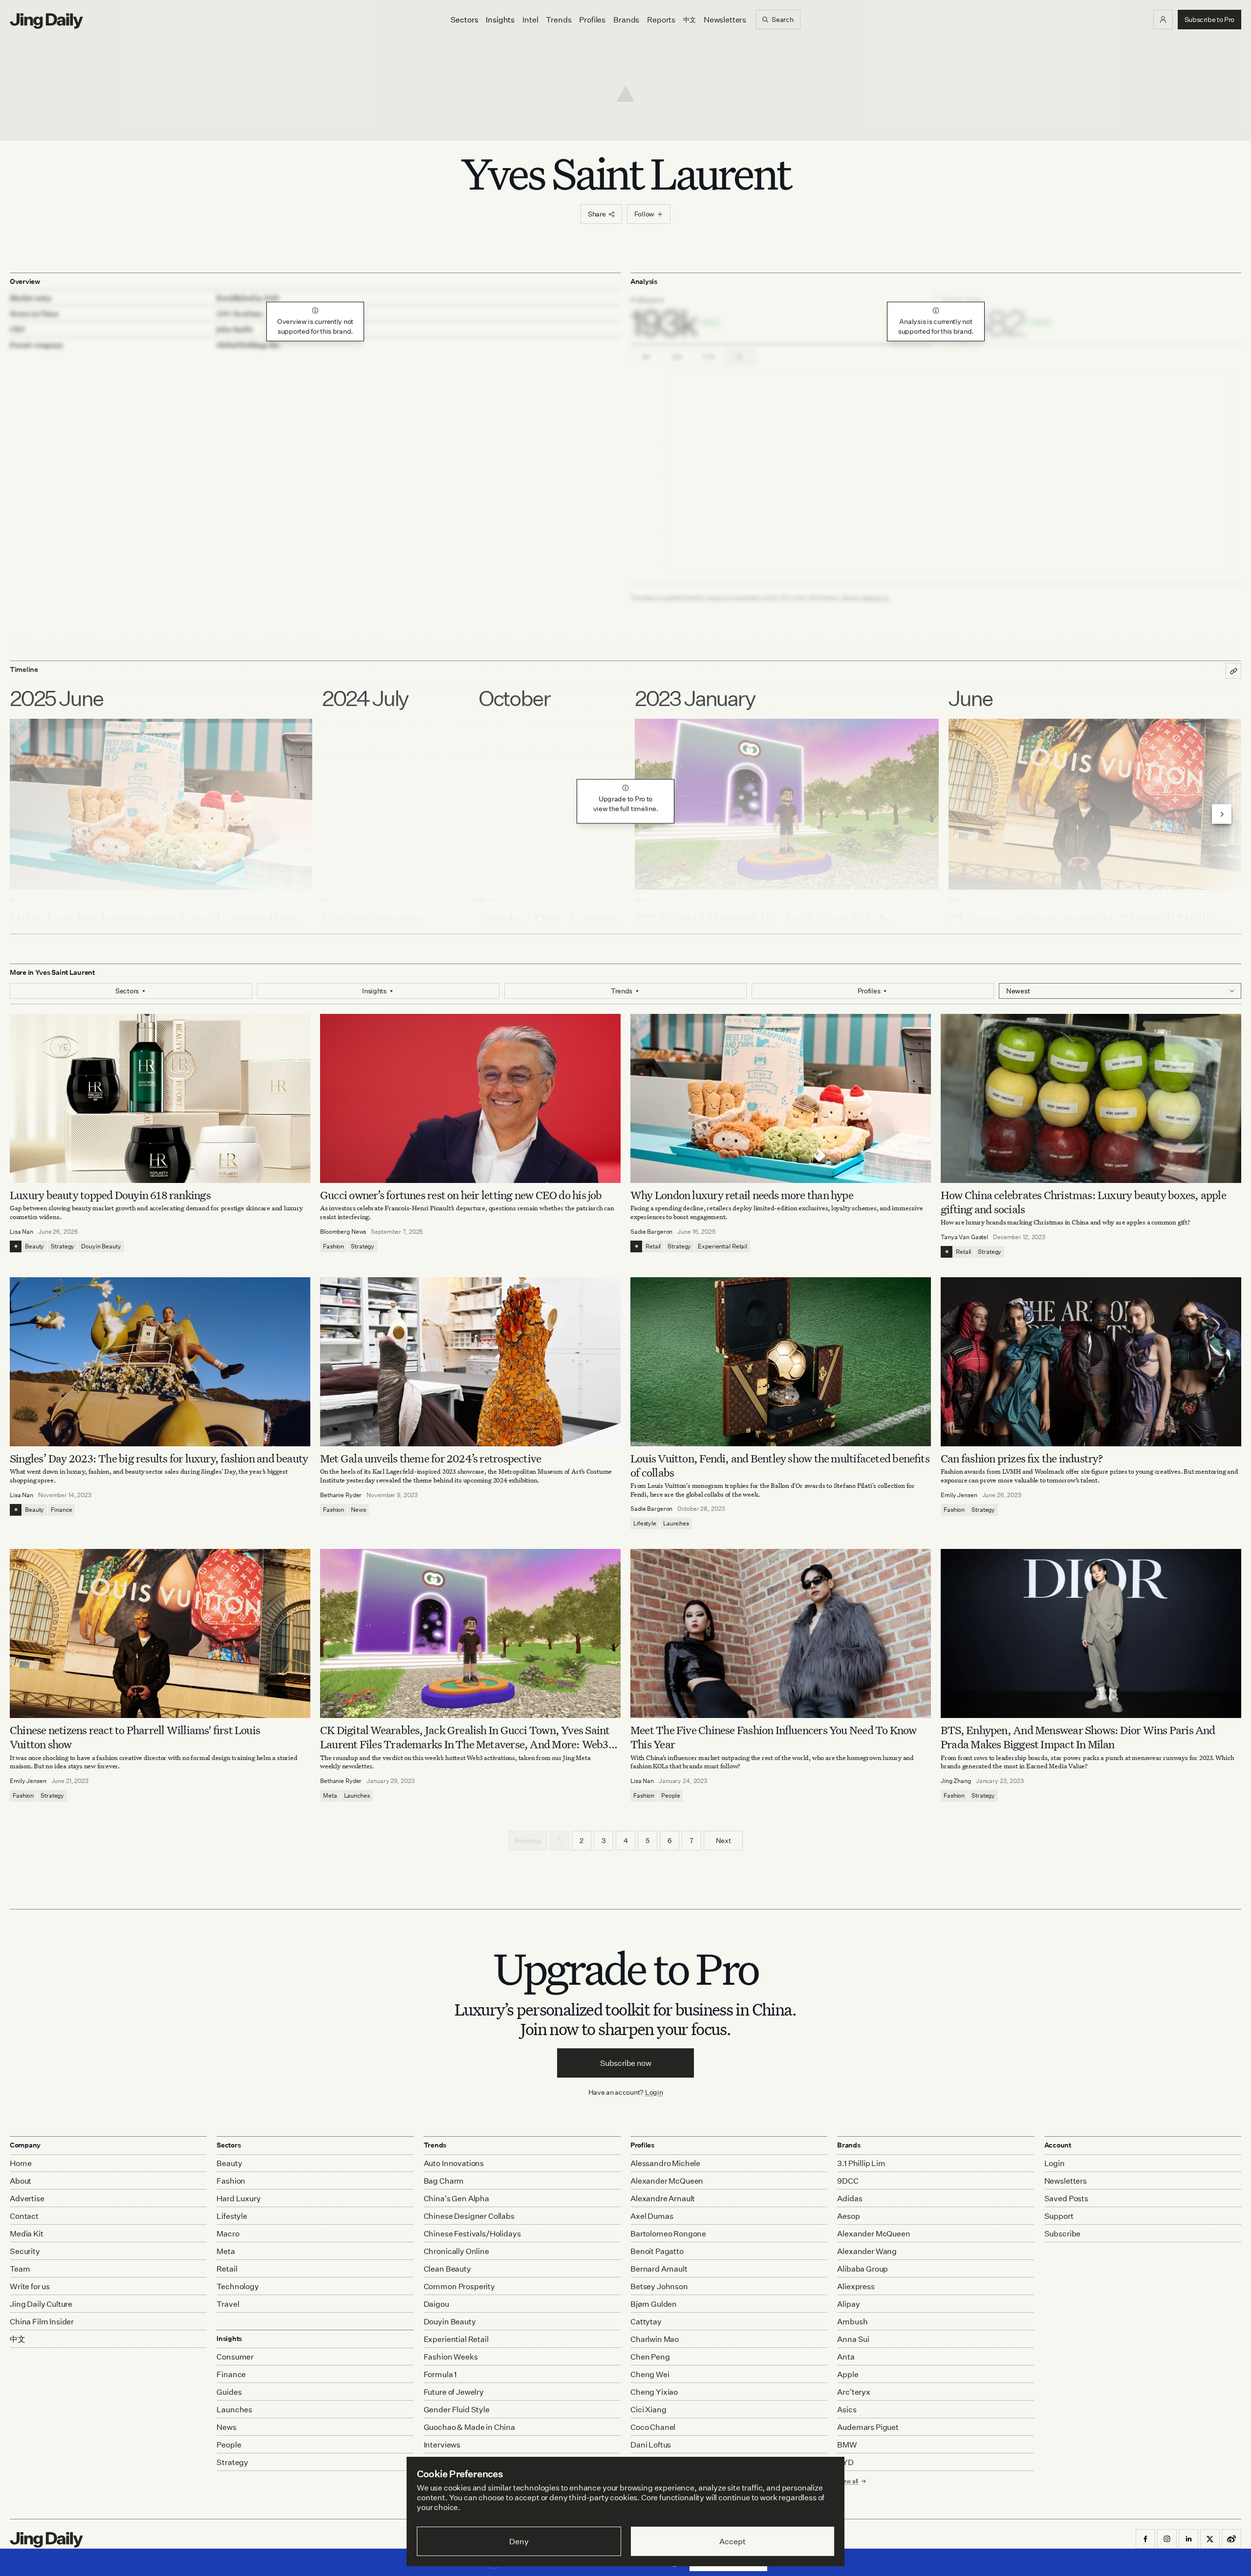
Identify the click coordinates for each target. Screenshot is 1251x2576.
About (21, 2181)
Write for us (30, 2286)
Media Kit (27, 2233)
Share (597, 214)
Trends (559, 20)
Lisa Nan (22, 1232)
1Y (740, 357)
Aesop (848, 2216)
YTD (708, 357)
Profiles (592, 20)
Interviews (442, 2445)
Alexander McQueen (667, 2181)
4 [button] (626, 1840)
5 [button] (647, 1840)
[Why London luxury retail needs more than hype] (781, 1098)
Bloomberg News (343, 1232)
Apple (848, 2374)
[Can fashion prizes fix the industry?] (1091, 1362)
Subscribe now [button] (626, 2063)
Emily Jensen (959, 1495)
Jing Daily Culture (41, 2304)
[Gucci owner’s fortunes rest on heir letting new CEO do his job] (470, 1098)
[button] (1163, 20)
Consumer (235, 2357)
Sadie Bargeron (651, 1232)
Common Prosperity (459, 2286)
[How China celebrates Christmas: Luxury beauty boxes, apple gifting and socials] (1091, 1098)
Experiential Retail (723, 1246)
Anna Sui (853, 2339)
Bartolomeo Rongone (668, 2233)
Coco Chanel (653, 2427)
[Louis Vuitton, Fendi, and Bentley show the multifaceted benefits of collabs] (781, 1362)
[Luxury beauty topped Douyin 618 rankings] (160, 1098)
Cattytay (646, 2321)
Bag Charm (444, 2181)
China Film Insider (42, 2321)
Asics (847, 2409)
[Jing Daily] (46, 21)
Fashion (334, 1246)
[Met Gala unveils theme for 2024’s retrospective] (470, 1362)
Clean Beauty (447, 2269)
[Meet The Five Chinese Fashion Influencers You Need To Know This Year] (781, 1633)
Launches (676, 1523)
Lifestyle (645, 1523)
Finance (61, 1510)
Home (21, 2163)
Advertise (27, 2198)
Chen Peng (650, 2357)
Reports (661, 20)
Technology (237, 2286)
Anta (846, 2357)
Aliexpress (856, 2286)
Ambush (852, 2321)
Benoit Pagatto (657, 2251)
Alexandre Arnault (663, 2198)
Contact (24, 2216)
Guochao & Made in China (469, 2427)
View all (848, 2481)
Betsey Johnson (659, 2286)
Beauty (34, 1246)
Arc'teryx (854, 2392)
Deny (519, 2541)
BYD (845, 2462)
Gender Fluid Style (457, 2409)
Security (25, 2251)
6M (677, 357)
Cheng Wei (650, 2374)
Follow (644, 214)
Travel (228, 2304)
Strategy (63, 1246)
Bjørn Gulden (654, 2304)
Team (20, 2269)
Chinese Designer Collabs (469, 2216)
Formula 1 (441, 2374)
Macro (228, 2233)
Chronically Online (456, 2251)
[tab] (781, 317)
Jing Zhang (956, 1781)
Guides (229, 2392)
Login (654, 2092)
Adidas (850, 2198)
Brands (626, 20)
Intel (530, 20)
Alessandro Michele (665, 2163)
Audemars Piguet (868, 2427)
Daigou (436, 2304)
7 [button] (691, 1840)
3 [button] (604, 1840)
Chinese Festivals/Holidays (472, 2233)
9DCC (848, 2181)
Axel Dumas (652, 2216)
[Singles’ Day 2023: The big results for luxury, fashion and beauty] (160, 1362)
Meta (330, 1795)
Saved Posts (1066, 2198)
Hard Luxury (238, 2198)
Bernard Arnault (659, 2269)
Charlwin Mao (655, 2339)
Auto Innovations (454, 2163)
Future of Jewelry (454, 2392)
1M (646, 357)
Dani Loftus (651, 2445)
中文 (18, 2339)
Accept (732, 2541)
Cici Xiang (648, 2409)
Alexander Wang (867, 2251)
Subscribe (1063, 2233)
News (358, 1510)
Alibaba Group (863, 2269)
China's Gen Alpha (456, 2198)
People (670, 1795)
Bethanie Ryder (341, 1495)
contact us (875, 598)
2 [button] (582, 1840)
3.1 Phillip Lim (861, 2163)
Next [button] (723, 1840)
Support (1059, 2216)
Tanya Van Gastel (964, 1237)
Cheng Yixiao (654, 2392)
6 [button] (670, 1840)
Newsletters (725, 20)
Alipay (848, 2304)
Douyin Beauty (101, 1246)
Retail (653, 1246)
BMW (847, 2445)
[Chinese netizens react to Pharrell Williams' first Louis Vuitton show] (160, 1633)
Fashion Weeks (451, 2357)
